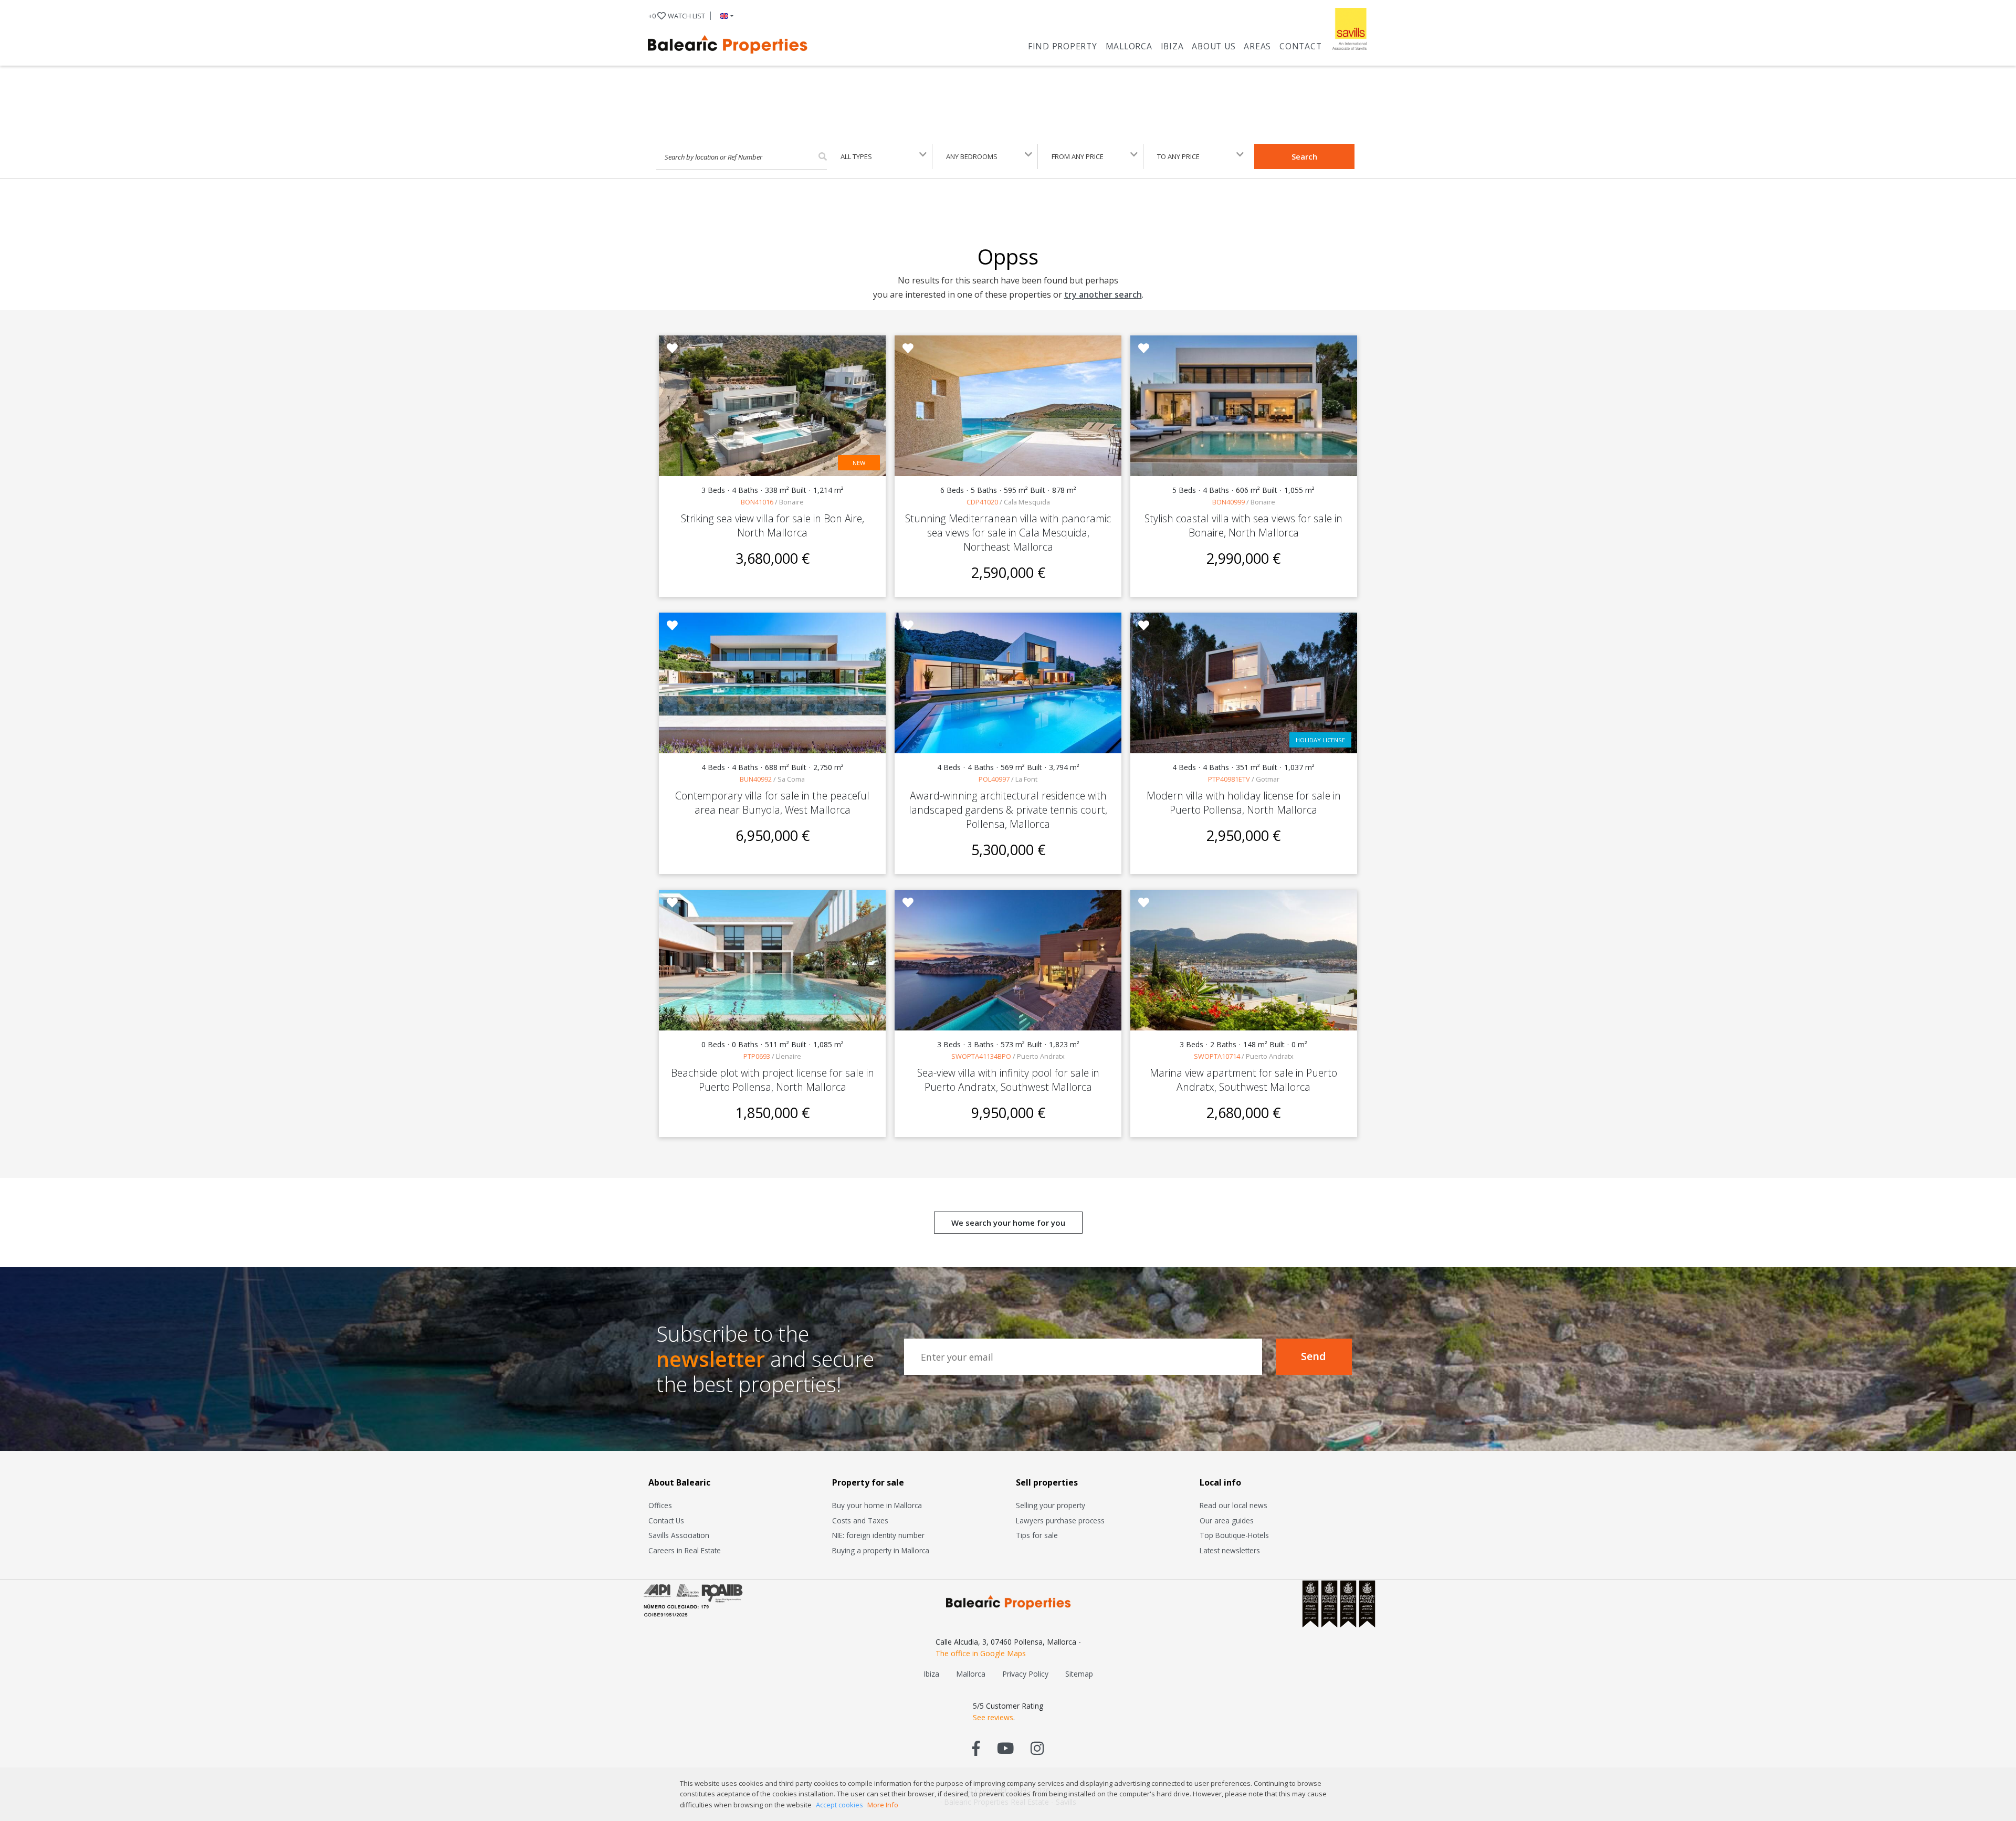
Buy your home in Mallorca (877, 1505)
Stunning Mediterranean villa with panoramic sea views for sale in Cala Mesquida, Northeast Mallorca (1008, 533)
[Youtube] (1005, 1748)
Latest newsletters (1230, 1550)
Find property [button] (1063, 46)
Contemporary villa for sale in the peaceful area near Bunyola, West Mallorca (772, 803)
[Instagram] (1037, 1748)
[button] (725, 16)
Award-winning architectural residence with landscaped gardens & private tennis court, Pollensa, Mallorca (1008, 810)
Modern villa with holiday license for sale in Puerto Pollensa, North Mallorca (1244, 803)
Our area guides (1227, 1520)
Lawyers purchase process (1060, 1520)
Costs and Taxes (860, 1520)
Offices (660, 1505)
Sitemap (1079, 1674)
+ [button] (677, 16)
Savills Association (679, 1535)
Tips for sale (1037, 1535)
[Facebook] (976, 1748)
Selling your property (1051, 1505)
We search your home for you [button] (1008, 1223)
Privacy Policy (1025, 1674)
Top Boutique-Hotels (1234, 1535)
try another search (1103, 294)
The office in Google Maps (981, 1653)
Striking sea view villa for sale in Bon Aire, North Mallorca (773, 525)
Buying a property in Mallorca (881, 1550)
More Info (883, 1805)
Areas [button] (1257, 46)
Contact (1300, 46)
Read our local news (1233, 1505)
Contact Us (666, 1520)
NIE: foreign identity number (878, 1535)
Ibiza (1172, 46)
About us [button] (1214, 46)
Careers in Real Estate (685, 1550)
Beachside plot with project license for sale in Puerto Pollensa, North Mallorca (773, 1080)
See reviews (993, 1717)
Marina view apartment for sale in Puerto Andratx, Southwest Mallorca (1243, 1080)
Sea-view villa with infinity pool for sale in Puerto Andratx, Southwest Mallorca (1008, 1080)
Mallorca (1129, 46)
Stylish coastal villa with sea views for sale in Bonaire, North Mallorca (1243, 525)
